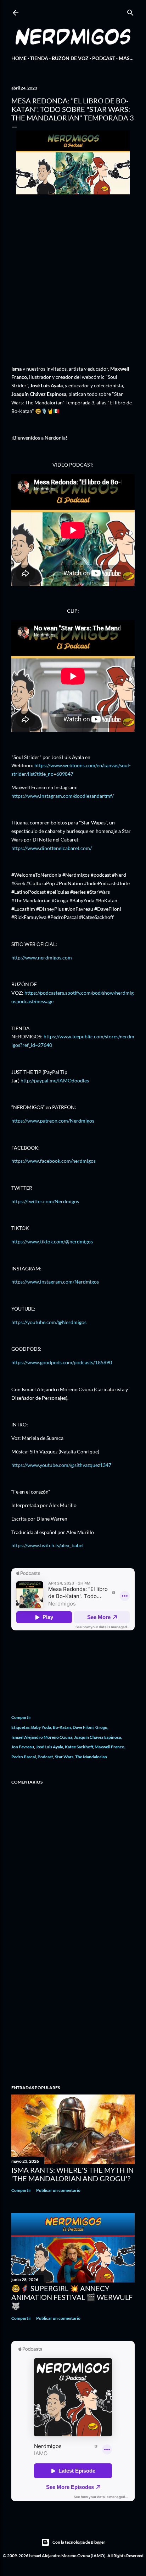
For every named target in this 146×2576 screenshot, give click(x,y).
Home (19, 58)
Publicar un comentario (58, 2190)
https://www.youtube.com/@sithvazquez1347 (61, 1465)
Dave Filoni (83, 1727)
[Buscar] (130, 11)
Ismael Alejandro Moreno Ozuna (42, 1737)
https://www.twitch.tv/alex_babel (47, 1545)
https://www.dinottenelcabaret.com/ (52, 848)
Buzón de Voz (70, 58)
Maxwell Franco (109, 1747)
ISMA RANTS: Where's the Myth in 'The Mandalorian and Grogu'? (72, 2174)
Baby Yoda (41, 1727)
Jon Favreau (23, 1747)
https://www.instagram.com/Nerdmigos (55, 1282)
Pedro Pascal (24, 1757)
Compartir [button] (21, 1717)
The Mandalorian (91, 1757)
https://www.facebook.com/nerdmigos (54, 1161)
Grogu (101, 1727)
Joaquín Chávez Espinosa (97, 1737)
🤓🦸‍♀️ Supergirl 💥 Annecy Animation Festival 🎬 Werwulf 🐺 (72, 2297)
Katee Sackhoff (79, 1747)
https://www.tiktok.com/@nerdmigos (52, 1241)
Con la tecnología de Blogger (79, 2542)
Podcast (104, 58)
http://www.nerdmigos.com (42, 958)
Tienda (39, 58)
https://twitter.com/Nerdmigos (45, 1201)
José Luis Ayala (49, 1747)
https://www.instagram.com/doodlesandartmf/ (63, 796)
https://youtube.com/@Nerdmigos (49, 1322)
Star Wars (64, 1757)
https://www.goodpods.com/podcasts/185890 (62, 1362)
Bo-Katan (62, 1727)
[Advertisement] (73, 2017)
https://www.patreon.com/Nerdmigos (53, 1121)
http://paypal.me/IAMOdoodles (55, 1080)
